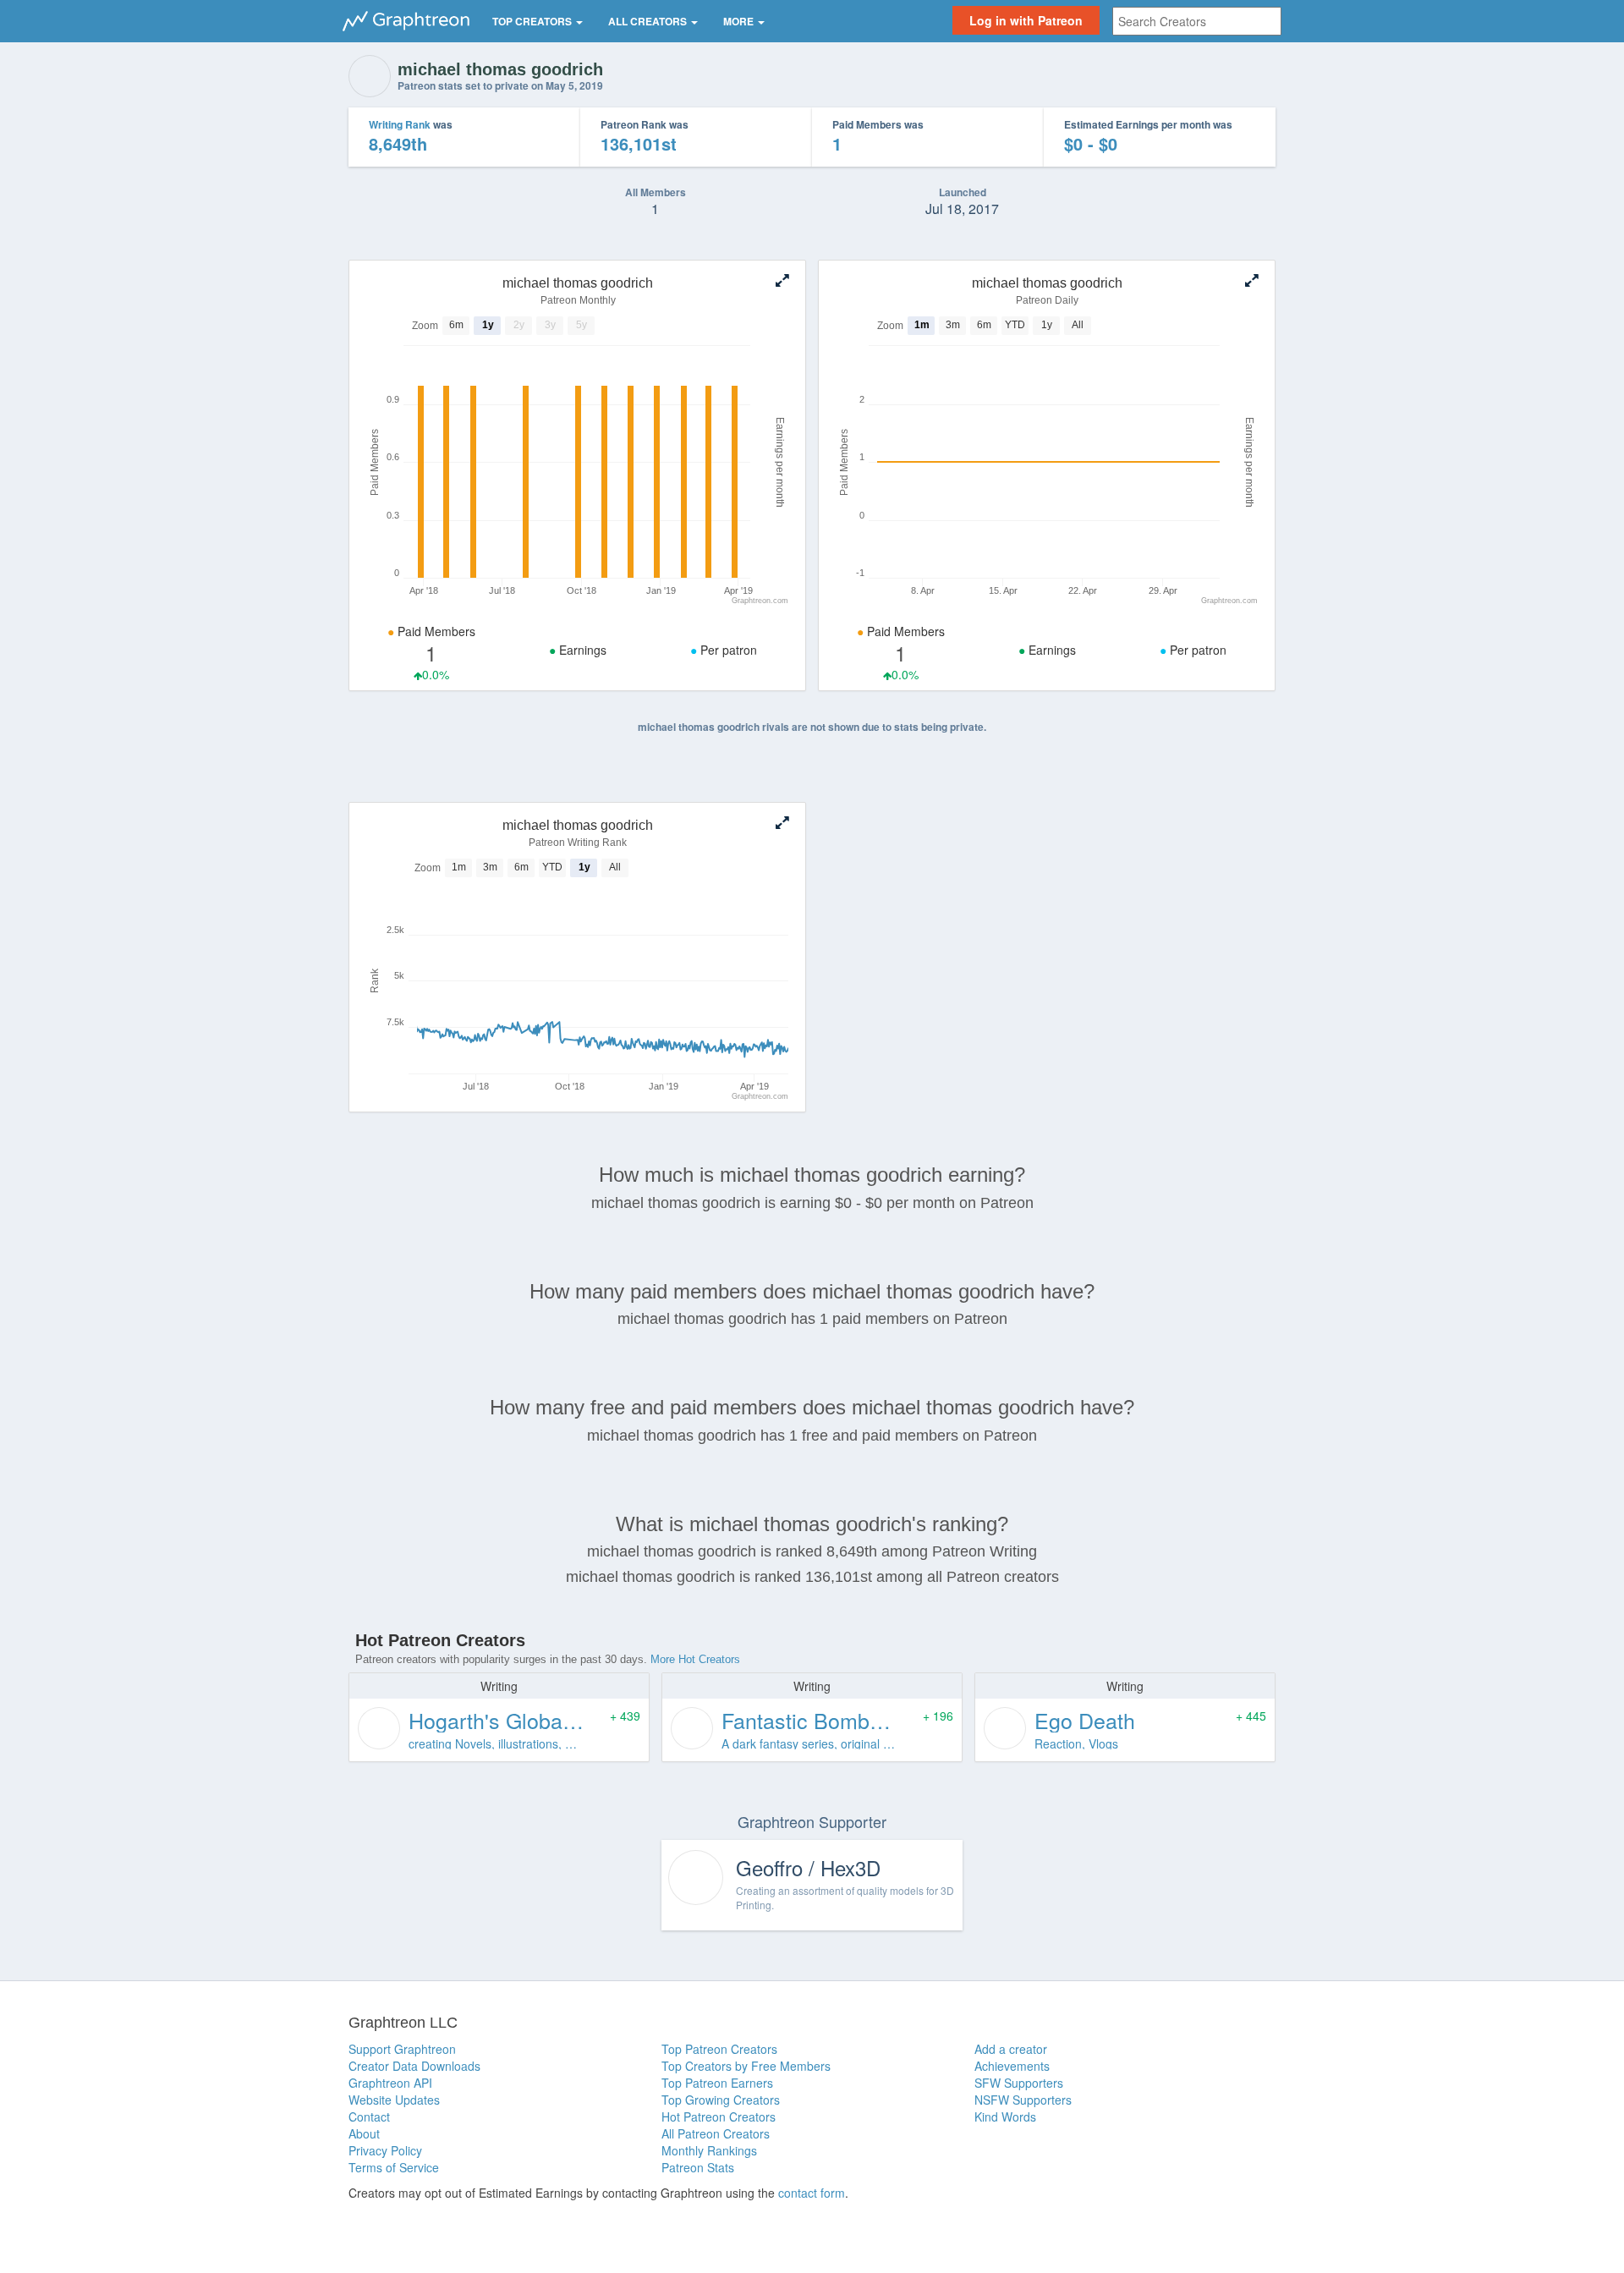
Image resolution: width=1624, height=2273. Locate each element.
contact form (812, 2193)
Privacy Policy (385, 2150)
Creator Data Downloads (414, 2066)
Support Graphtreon (402, 2049)
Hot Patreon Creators (719, 2117)
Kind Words (1005, 2117)
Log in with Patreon (1026, 20)
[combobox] (1197, 21)
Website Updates (394, 2100)
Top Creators (533, 21)
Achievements (1012, 2066)
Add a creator (1011, 2049)
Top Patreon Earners (717, 2083)
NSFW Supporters (1023, 2100)
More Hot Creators (695, 1659)
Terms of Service (394, 2167)
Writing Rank (400, 124)
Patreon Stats (698, 2167)
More (740, 21)
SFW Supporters (1019, 2083)
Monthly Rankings (709, 2150)
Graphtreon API (390, 2083)
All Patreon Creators (716, 2133)
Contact (369, 2117)
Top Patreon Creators (719, 2049)
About (364, 2133)
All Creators (649, 21)
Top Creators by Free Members (746, 2066)
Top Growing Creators (721, 2100)
